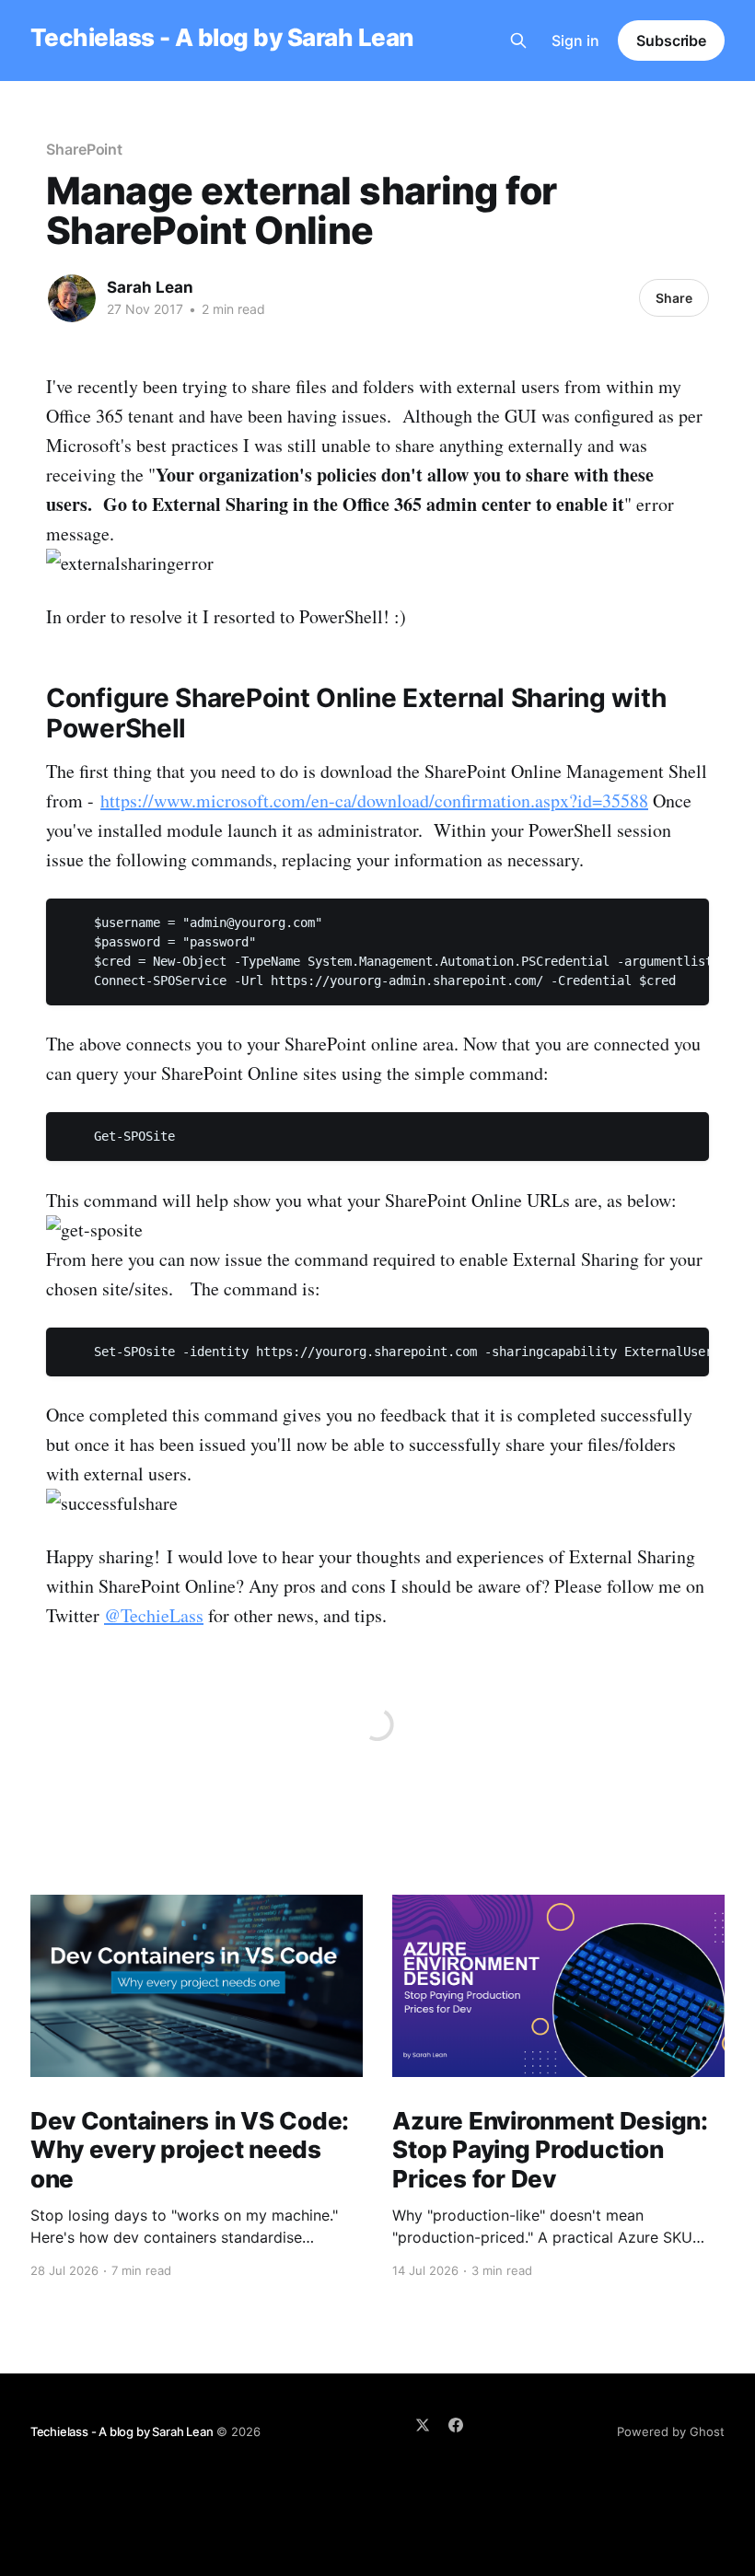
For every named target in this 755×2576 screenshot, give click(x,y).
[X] (423, 2425)
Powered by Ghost (671, 2431)
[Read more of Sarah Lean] (72, 298)
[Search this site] (518, 41)
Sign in (575, 41)
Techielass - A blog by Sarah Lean (222, 38)
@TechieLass (154, 1615)
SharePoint (84, 149)
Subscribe (671, 41)
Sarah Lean (150, 287)
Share (674, 298)
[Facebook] (456, 2425)
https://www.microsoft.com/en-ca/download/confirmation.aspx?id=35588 (374, 801)
